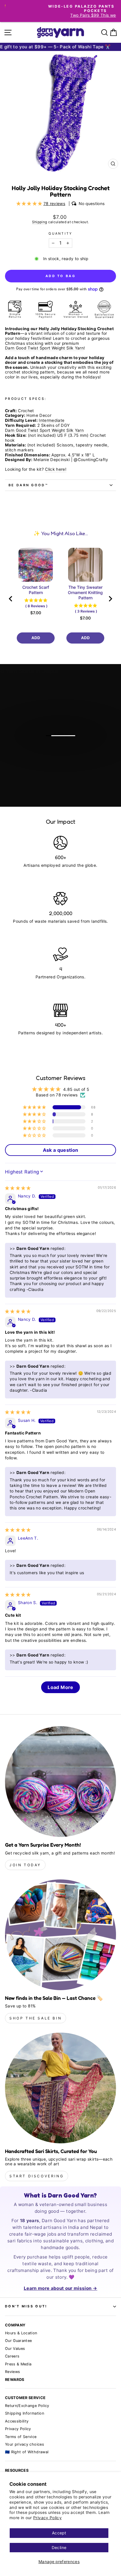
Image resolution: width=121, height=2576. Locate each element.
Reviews (12, 2372)
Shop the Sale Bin (36, 2018)
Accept (59, 2533)
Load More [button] (60, 1687)
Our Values (15, 2349)
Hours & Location (21, 2333)
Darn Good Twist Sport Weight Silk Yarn (44, 348)
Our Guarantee (19, 2341)
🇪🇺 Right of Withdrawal (27, 2452)
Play (64, 751)
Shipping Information (25, 2413)
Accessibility (17, 2421)
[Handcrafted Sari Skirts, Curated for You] (60, 2088)
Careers (12, 2356)
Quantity (60, 234)
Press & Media (18, 2364)
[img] (18, 1188)
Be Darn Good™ (28, 485)
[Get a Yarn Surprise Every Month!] (60, 1782)
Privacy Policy (47, 2518)
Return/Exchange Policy (27, 2406)
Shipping (40, 222)
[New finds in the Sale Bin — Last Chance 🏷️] (60, 1935)
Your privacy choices (25, 2444)
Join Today (25, 1865)
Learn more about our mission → (60, 2288)
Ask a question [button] (61, 1150)
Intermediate (52, 420)
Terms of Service (21, 2437)
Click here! (56, 469)
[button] (30, 204)
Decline (59, 2548)
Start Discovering (37, 2176)
